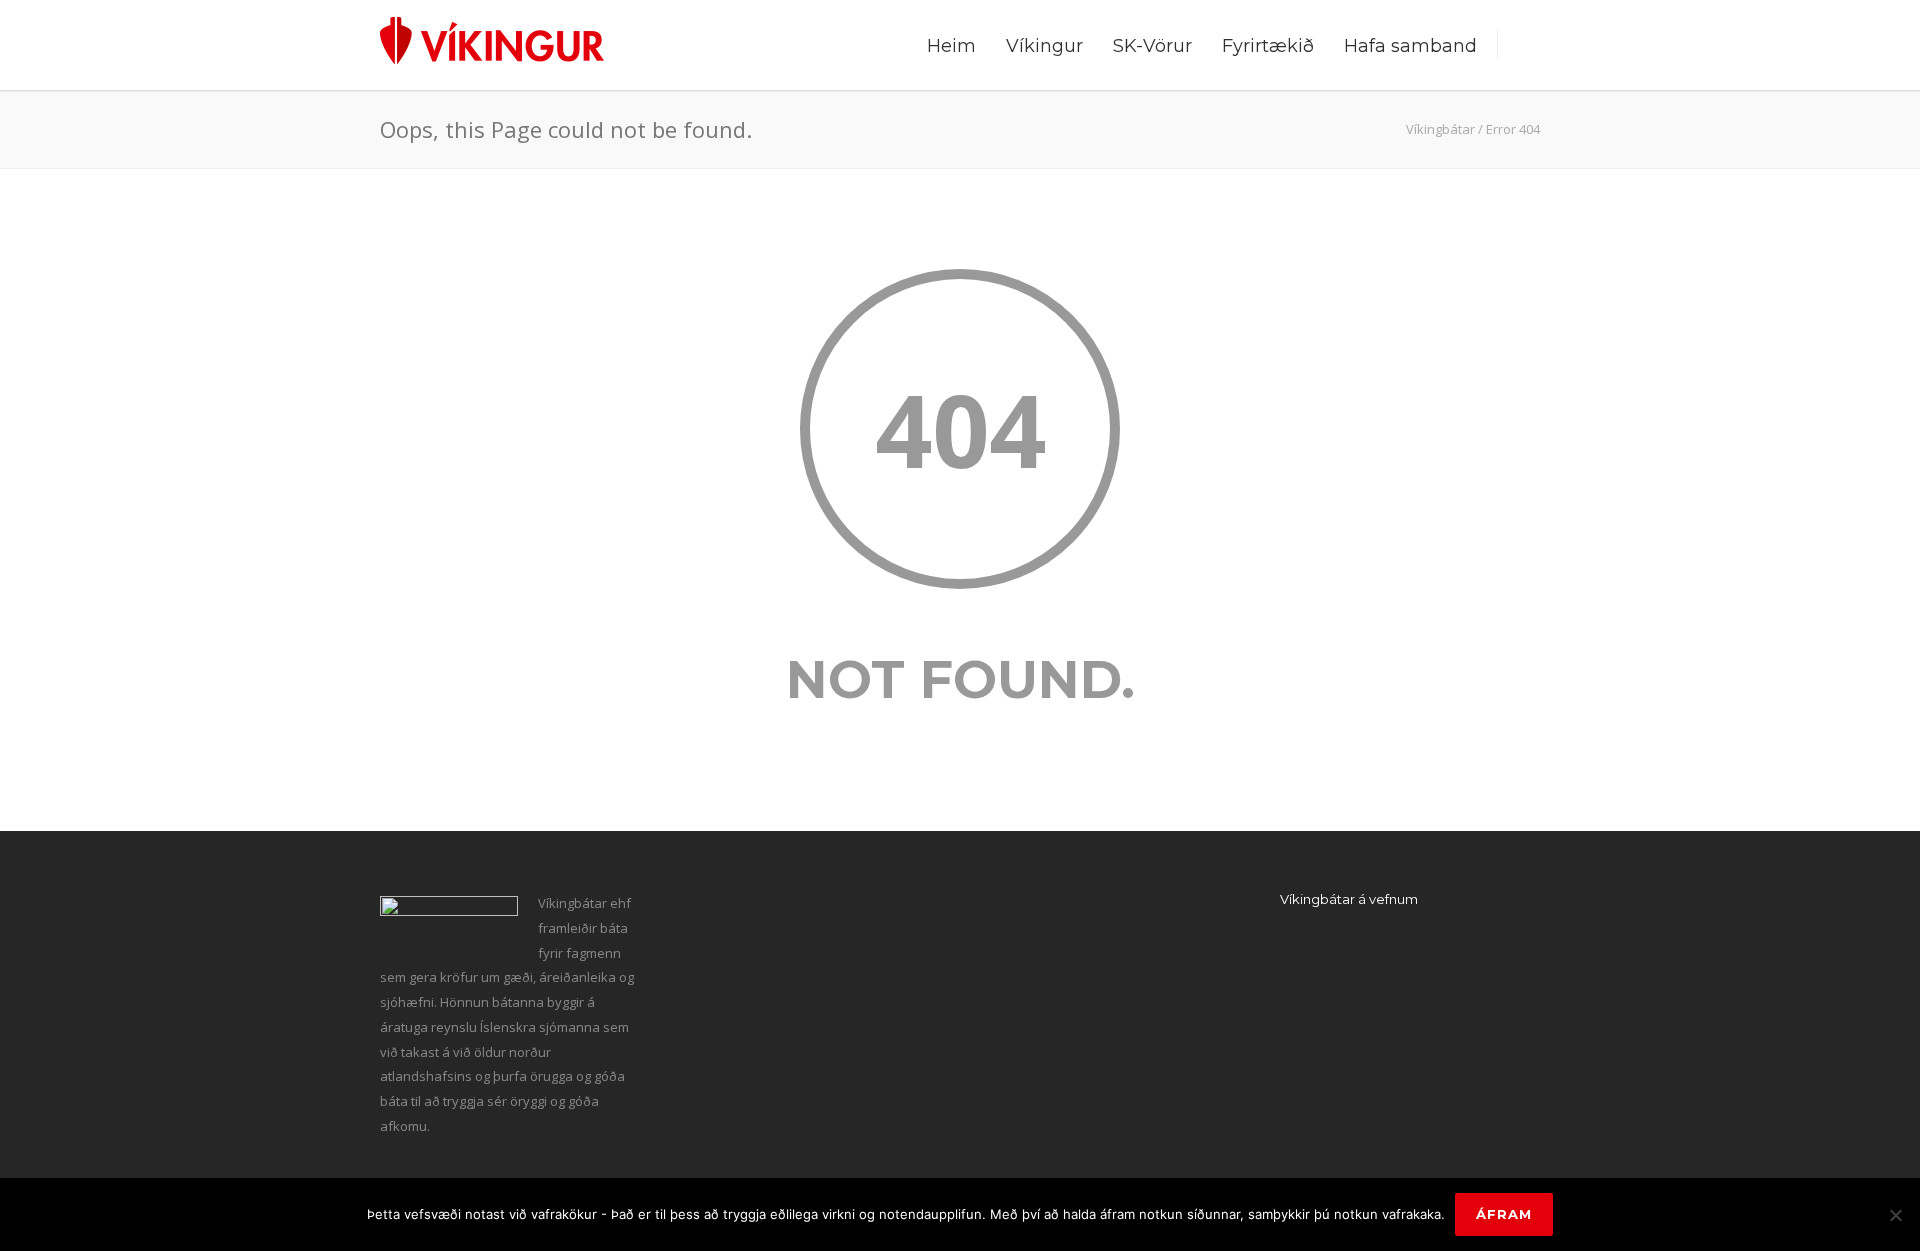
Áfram (1504, 1214)
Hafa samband (1410, 46)
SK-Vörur (1152, 46)
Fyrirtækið (1268, 46)
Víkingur (1044, 46)
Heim (951, 46)
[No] (1895, 1215)
